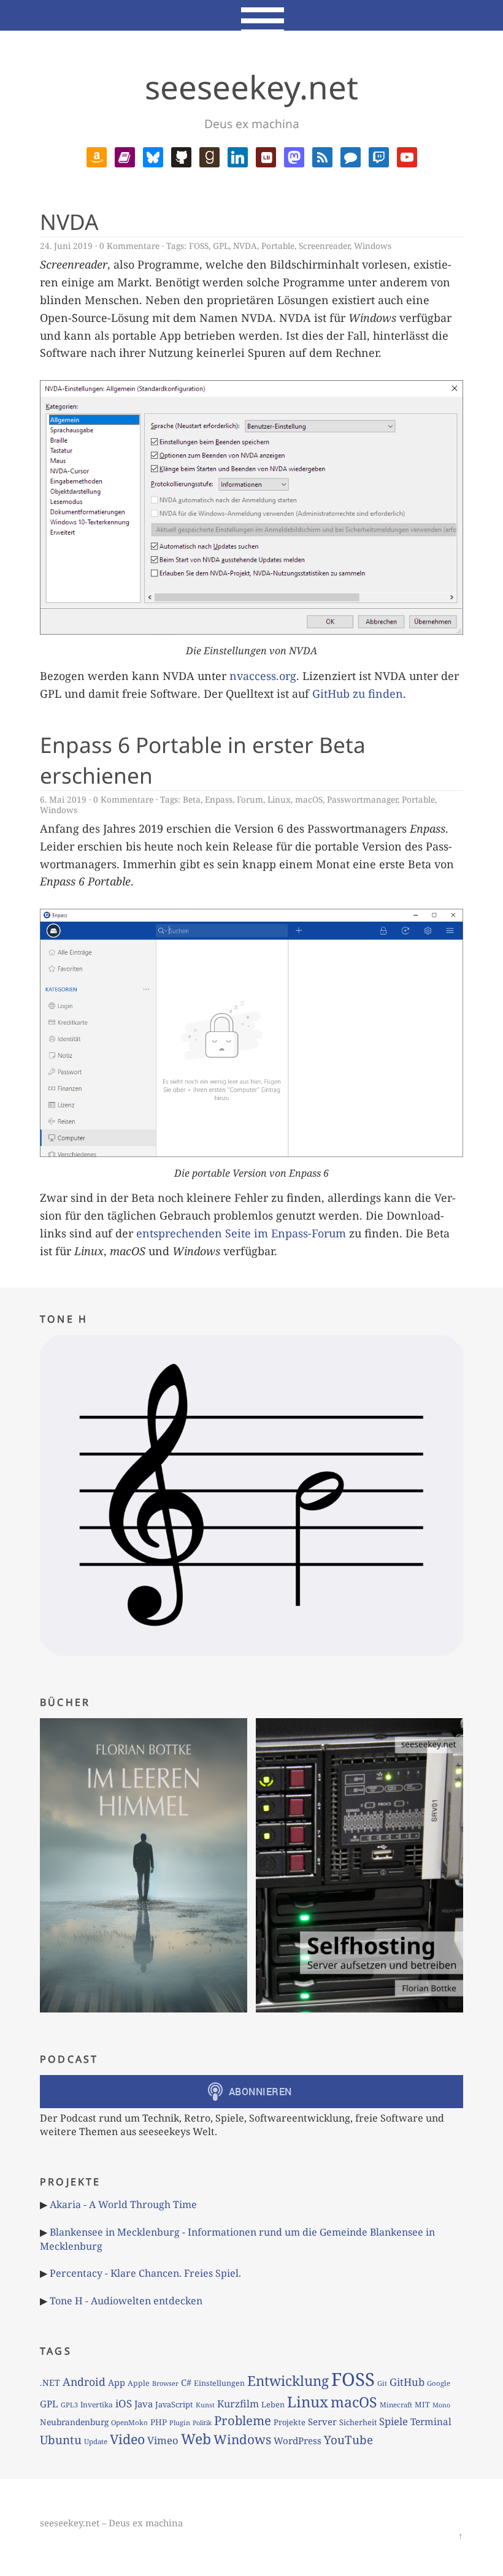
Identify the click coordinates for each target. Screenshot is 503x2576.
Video (127, 2439)
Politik (202, 2423)
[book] (125, 156)
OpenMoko (129, 2422)
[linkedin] (238, 156)
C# (186, 2382)
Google (439, 2383)
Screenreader (324, 246)
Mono (441, 2405)
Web (196, 2439)
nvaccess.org (263, 676)
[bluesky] (153, 156)
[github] (181, 156)
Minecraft (396, 2405)
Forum (250, 799)
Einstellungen (219, 2383)
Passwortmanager (362, 799)
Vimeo (163, 2440)
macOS (309, 799)
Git (382, 2383)
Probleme (243, 2420)
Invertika (97, 2405)
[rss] (322, 156)
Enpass (219, 799)
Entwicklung (288, 2381)
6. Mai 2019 (63, 799)
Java (144, 2404)
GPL (221, 246)
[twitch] (379, 156)
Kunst (205, 2405)
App (117, 2382)
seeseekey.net (251, 87)
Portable (278, 246)
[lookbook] (266, 156)
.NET (50, 2383)
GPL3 (69, 2405)
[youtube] (407, 156)
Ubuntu (61, 2440)
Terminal (431, 2422)
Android (84, 2382)
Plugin (180, 2422)
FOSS (199, 246)
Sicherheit (358, 2422)
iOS (124, 2403)
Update (96, 2441)
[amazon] (97, 156)
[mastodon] (294, 156)
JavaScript (174, 2404)
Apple (139, 2383)
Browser (165, 2383)
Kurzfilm (238, 2404)
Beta (192, 799)
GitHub (407, 2382)
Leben (273, 2404)
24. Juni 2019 (66, 246)
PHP (159, 2422)
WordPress (298, 2440)
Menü (252, 15)
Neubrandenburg (74, 2422)
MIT (422, 2405)
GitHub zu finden (358, 694)
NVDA (69, 221)
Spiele (394, 2421)
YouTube (348, 2440)
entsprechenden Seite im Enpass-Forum (241, 1233)
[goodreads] (209, 156)
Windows (373, 246)
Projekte (290, 2422)
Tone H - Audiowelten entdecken (126, 2301)
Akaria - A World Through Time (123, 2204)
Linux (279, 799)
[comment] (351, 156)
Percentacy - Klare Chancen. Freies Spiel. (145, 2273)
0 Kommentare (129, 246)
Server (322, 2421)
